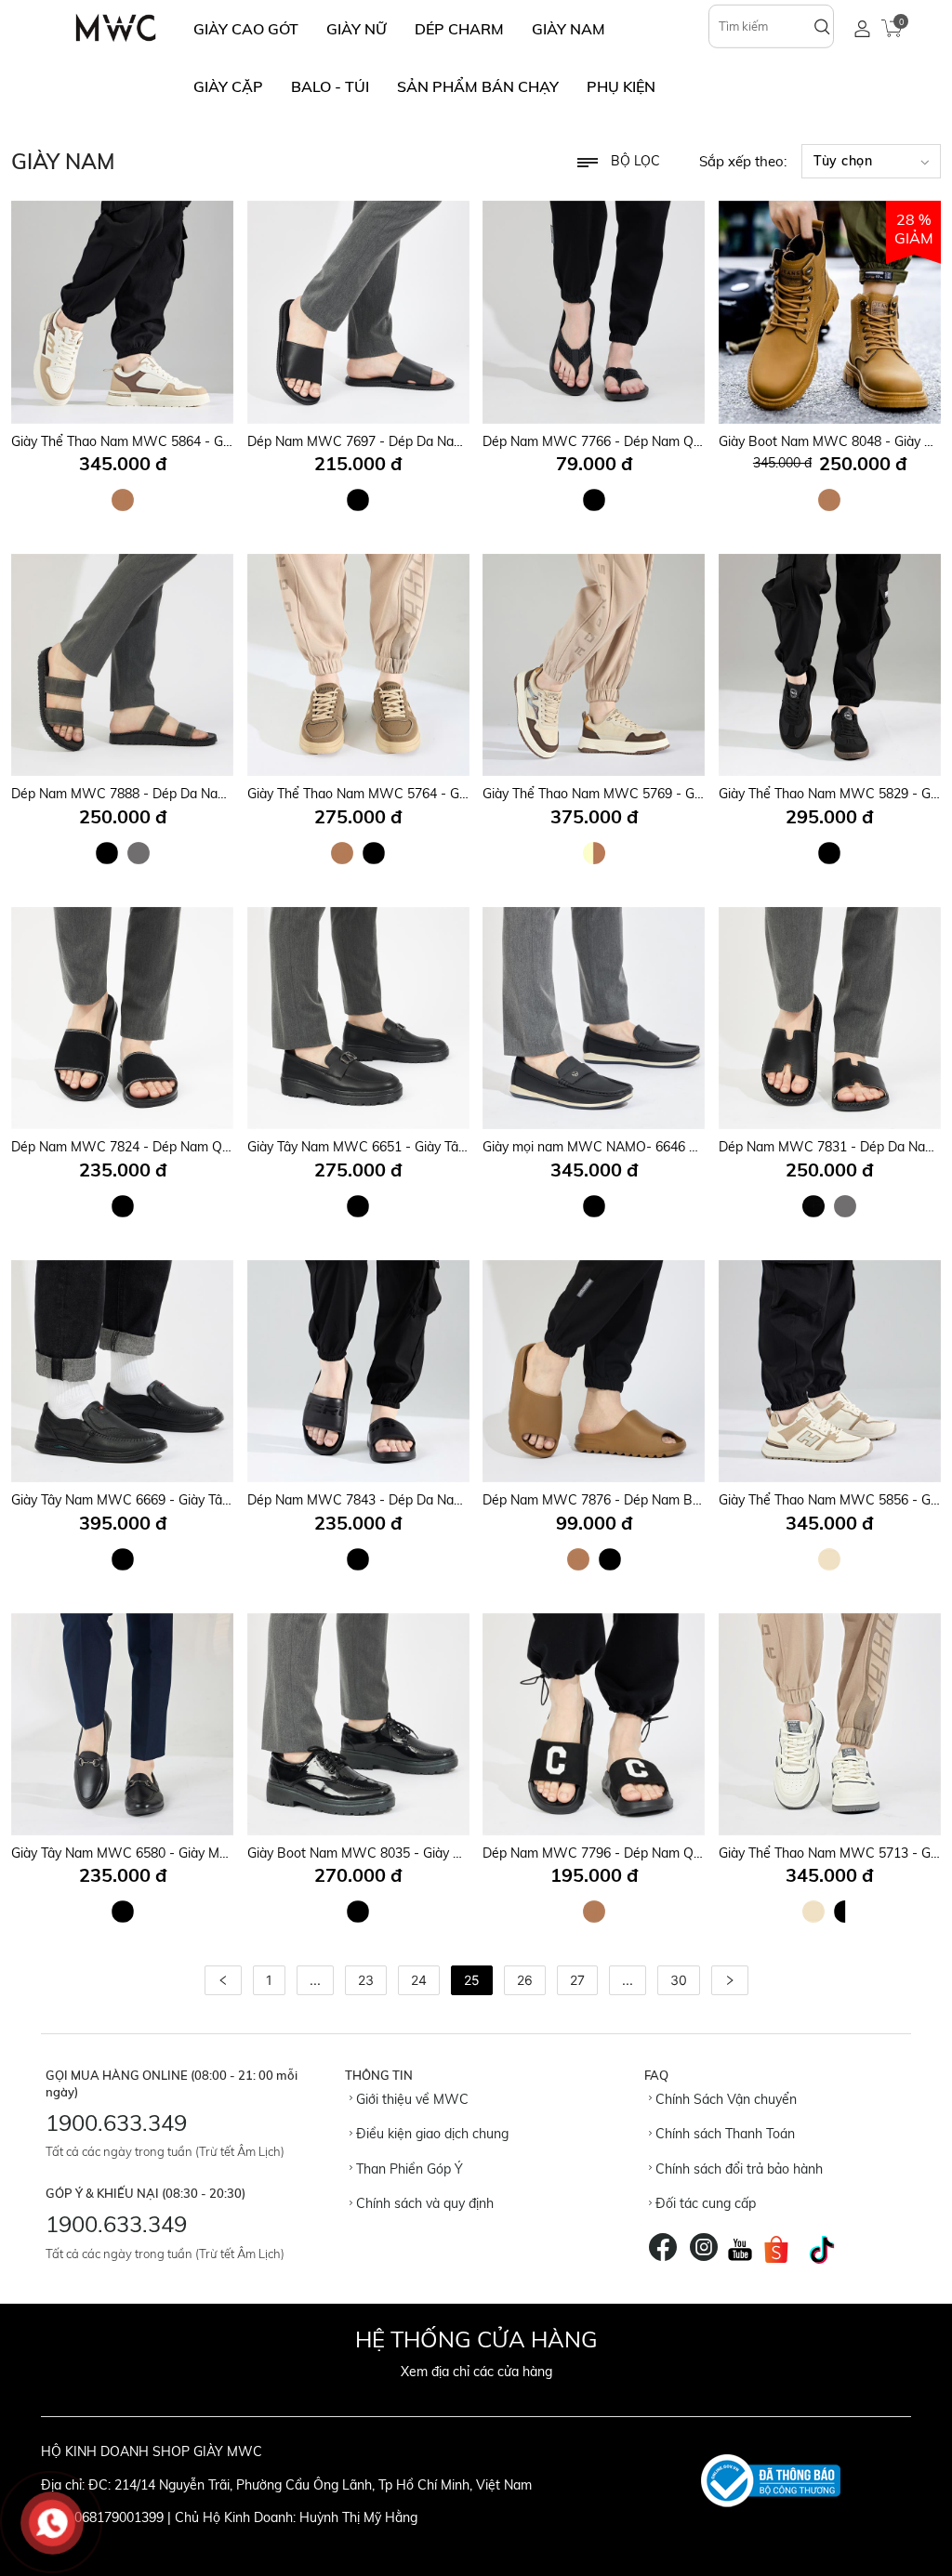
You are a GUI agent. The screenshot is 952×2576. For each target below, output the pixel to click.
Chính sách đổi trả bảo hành (737, 2169)
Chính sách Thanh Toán (723, 2134)
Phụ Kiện (621, 86)
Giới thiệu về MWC (410, 2099)
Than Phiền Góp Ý (408, 2169)
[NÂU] (123, 500)
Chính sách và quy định (423, 2203)
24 (419, 1980)
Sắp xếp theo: (743, 161)
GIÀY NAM (569, 29)
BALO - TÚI (330, 86)
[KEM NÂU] (594, 853)
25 (472, 1980)
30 (679, 1980)
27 (577, 1980)
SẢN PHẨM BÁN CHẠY (478, 86)
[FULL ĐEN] (813, 1206)
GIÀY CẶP (228, 86)
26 (525, 1980)
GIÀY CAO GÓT (246, 29)
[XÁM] (139, 853)
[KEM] (829, 1559)
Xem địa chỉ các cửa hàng (476, 2372)
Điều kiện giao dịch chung (430, 2134)
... (315, 1980)
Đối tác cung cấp (704, 2203)
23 (366, 1980)
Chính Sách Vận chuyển (724, 2099)
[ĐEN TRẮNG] (845, 1912)
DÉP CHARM (459, 29)
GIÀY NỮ (357, 29)
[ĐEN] (358, 500)
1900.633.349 (116, 2123)
